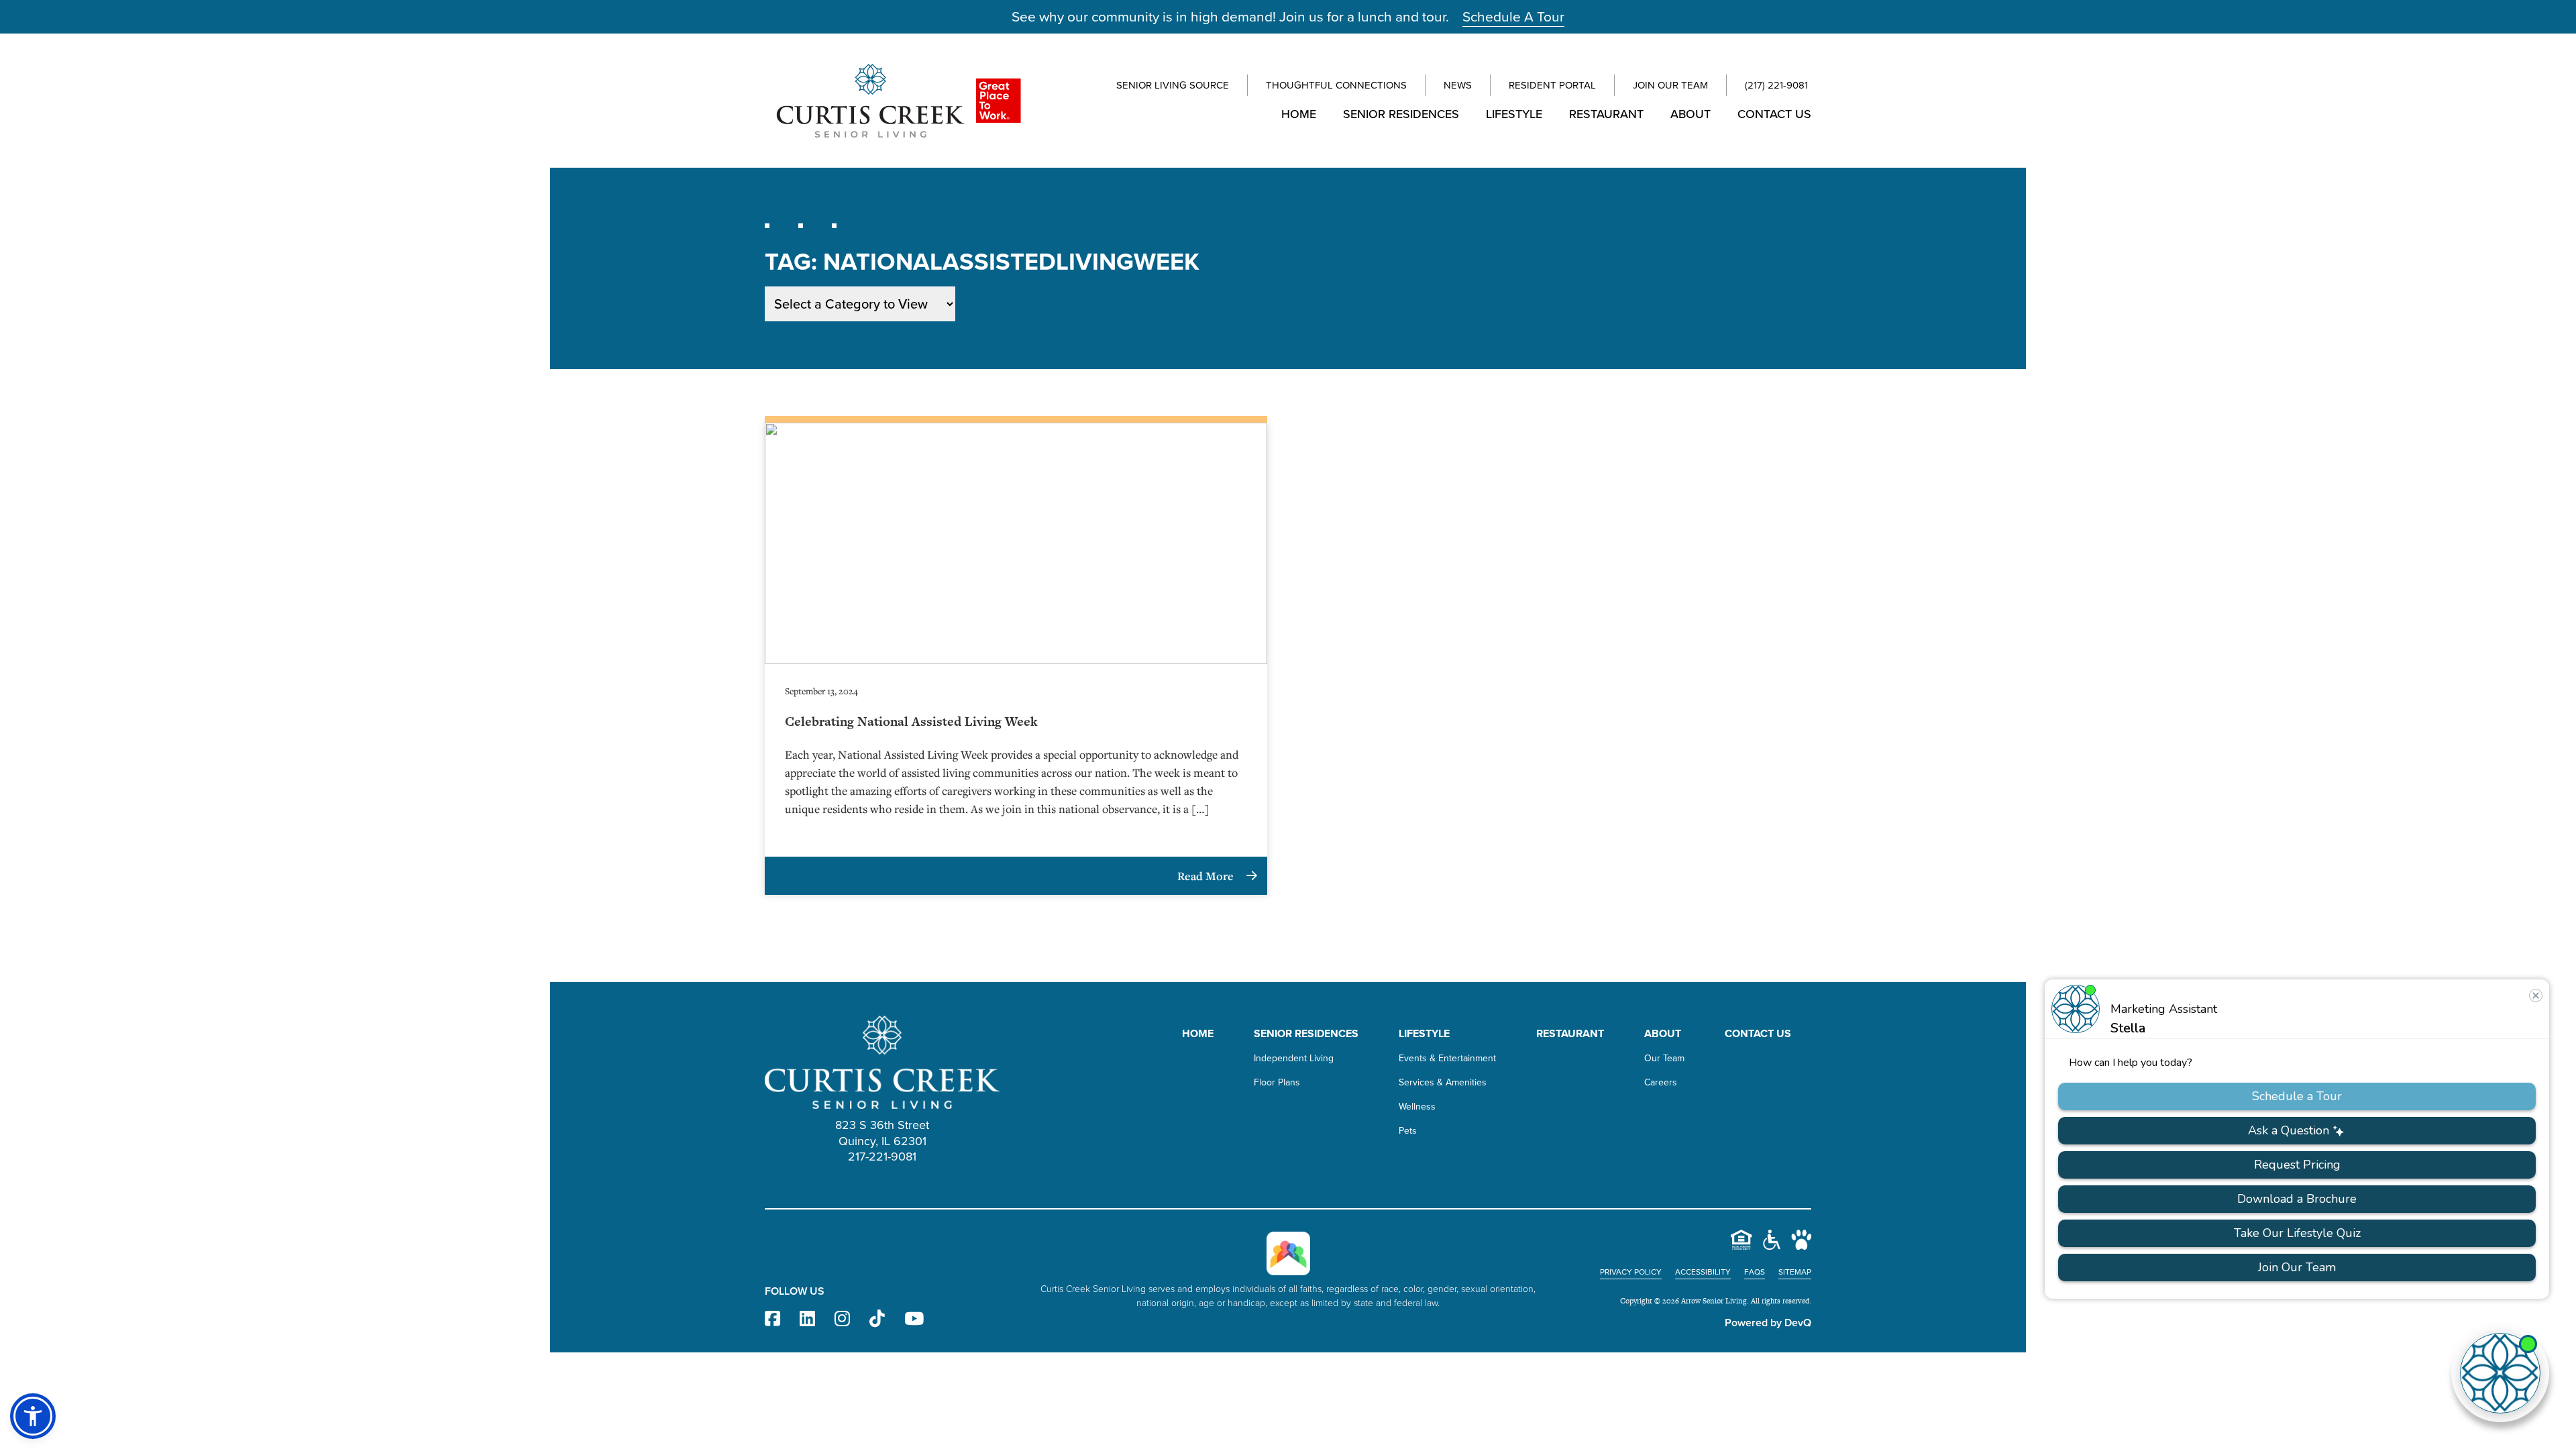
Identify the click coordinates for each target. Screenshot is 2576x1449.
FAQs (1755, 1272)
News (1458, 85)
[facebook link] (772, 1319)
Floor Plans (1277, 1082)
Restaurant (1606, 114)
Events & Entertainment (1447, 1058)
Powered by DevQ (1768, 1323)
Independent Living (1294, 1058)
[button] (33, 1416)
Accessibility (1703, 1272)
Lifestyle (1514, 114)
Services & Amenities (1443, 1082)
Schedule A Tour (1513, 16)
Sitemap (1795, 1272)
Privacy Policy (1631, 1272)
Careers (1661, 1082)
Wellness (1417, 1107)
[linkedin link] (807, 1319)
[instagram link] (842, 1319)
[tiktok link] (877, 1319)
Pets (1408, 1131)
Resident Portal (1552, 85)
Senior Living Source (1173, 85)
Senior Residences (1401, 114)
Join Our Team (1670, 85)
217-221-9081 (882, 1157)
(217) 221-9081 (1776, 85)
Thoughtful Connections (1336, 85)
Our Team (1664, 1058)
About (1690, 114)
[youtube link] (914, 1319)
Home (1299, 114)
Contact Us (1774, 114)
